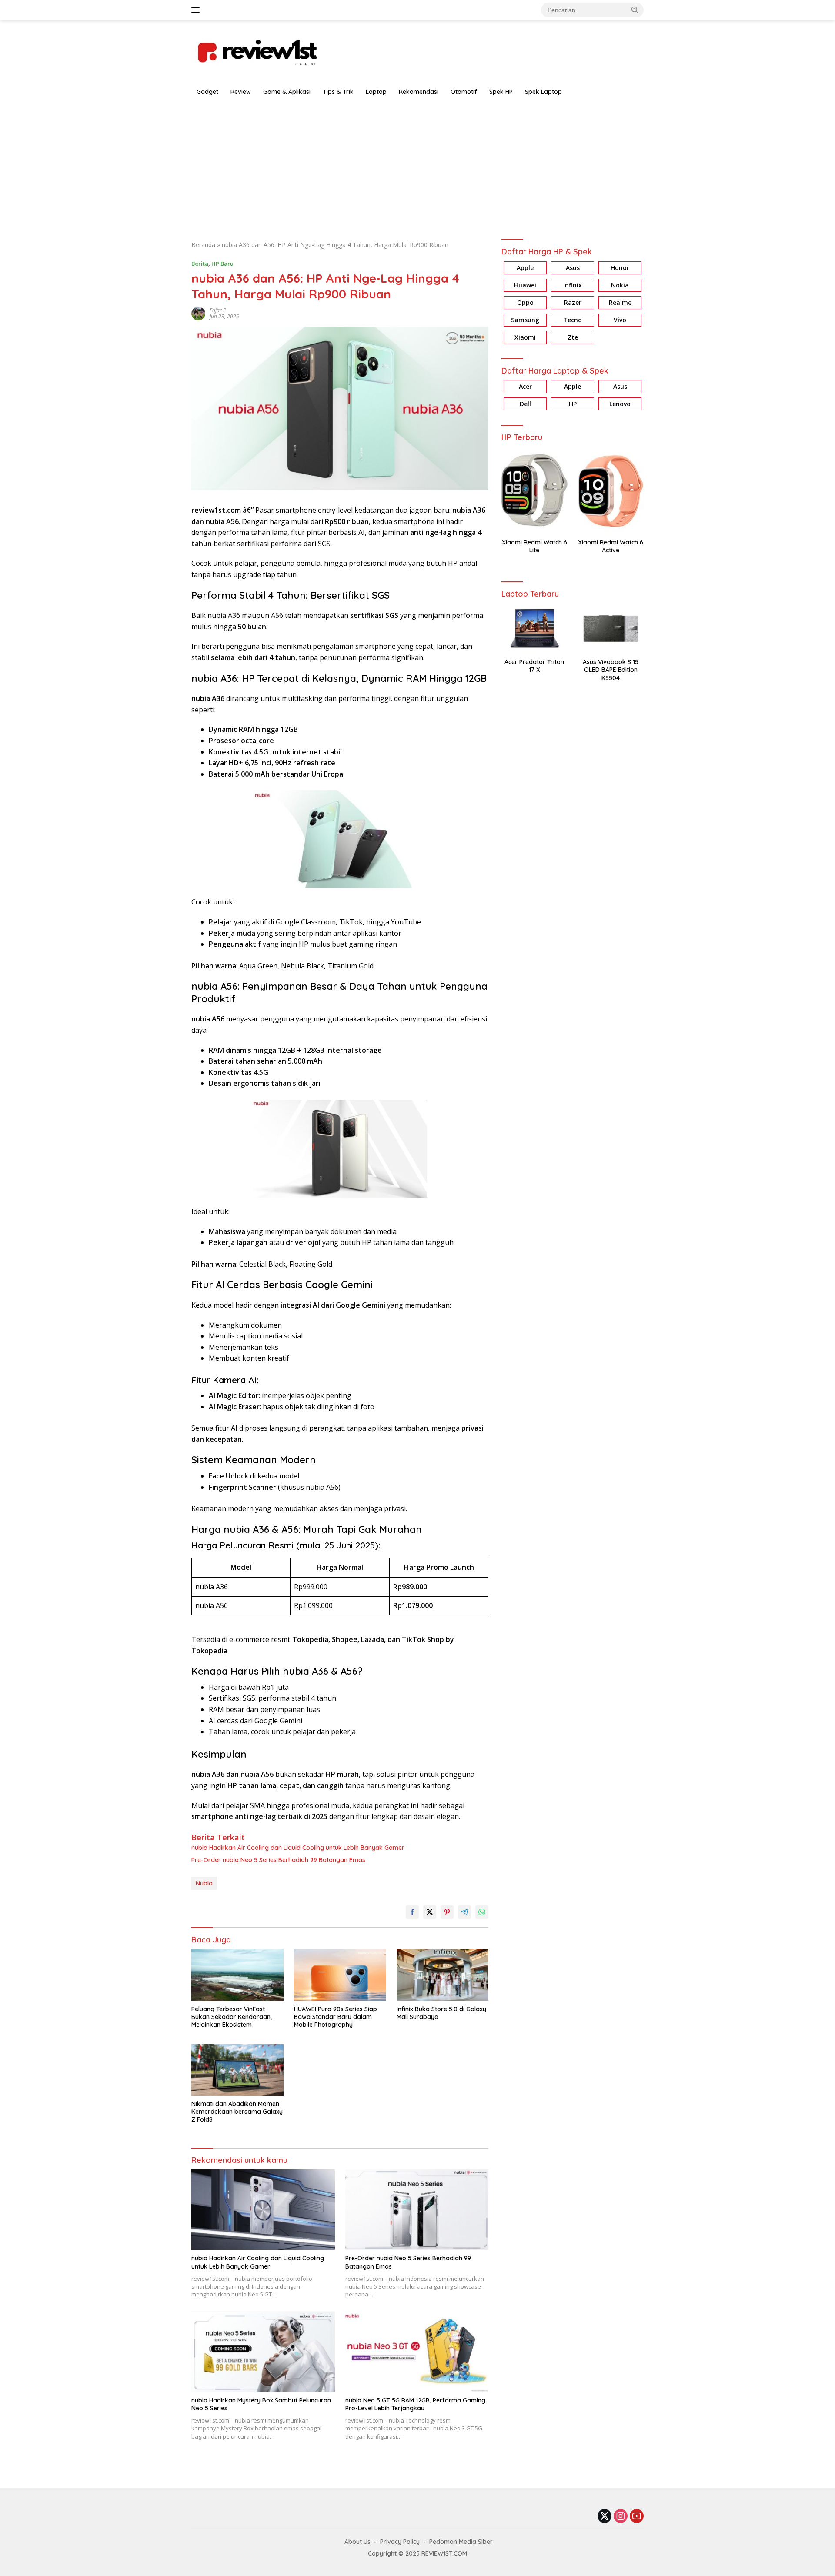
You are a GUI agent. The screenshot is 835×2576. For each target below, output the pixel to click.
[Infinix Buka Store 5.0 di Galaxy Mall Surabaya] (443, 1975)
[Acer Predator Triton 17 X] (534, 629)
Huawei (525, 285)
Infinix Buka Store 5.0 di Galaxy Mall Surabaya (441, 2013)
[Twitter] (605, 2517)
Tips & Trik (338, 92)
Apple (525, 268)
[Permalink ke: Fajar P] (198, 313)
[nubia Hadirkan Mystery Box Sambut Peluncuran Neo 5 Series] (263, 2351)
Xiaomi (525, 337)
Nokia (620, 285)
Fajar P (218, 310)
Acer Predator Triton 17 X (534, 666)
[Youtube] (637, 2517)
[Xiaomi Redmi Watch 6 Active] (611, 490)
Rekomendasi (419, 92)
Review (241, 92)
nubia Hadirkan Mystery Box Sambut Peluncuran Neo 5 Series (261, 2404)
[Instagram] (621, 2517)
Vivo (620, 320)
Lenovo (620, 404)
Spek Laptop (543, 92)
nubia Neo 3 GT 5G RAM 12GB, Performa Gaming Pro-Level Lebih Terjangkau (415, 2404)
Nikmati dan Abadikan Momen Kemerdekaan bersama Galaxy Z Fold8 (237, 2112)
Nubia (204, 1883)
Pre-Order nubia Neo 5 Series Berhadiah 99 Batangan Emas (278, 1860)
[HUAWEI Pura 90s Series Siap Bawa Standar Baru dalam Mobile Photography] (340, 1975)
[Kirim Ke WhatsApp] (482, 1912)
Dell (525, 404)
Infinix (573, 285)
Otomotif (464, 92)
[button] (635, 10)
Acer (525, 386)
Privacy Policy (400, 2542)
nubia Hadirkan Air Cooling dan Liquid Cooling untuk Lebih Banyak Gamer (298, 1848)
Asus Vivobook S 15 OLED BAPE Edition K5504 (611, 670)
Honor (620, 268)
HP (573, 404)
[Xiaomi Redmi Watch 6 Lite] (534, 490)
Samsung (525, 320)
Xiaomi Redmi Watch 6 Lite (534, 546)
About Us (357, 2542)
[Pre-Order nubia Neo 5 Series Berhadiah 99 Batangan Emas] (417, 2210)
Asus (573, 268)
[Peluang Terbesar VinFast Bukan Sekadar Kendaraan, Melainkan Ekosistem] (237, 1975)
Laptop (376, 92)
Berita (200, 264)
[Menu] (197, 10)
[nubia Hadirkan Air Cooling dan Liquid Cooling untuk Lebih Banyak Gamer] (263, 2210)
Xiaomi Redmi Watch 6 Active (611, 546)
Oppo (525, 302)
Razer (573, 302)
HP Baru (222, 264)
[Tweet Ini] (430, 1912)
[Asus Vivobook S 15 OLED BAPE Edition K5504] (611, 629)
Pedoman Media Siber (461, 2542)
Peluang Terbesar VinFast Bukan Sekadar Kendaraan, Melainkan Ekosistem (232, 2017)
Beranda (203, 245)
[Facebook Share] (412, 1912)
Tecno (573, 320)
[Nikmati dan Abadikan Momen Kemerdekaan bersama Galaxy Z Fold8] (237, 2070)
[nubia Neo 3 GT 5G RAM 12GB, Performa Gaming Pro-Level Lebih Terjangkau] (417, 2351)
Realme (620, 302)
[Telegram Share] (464, 1912)
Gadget (207, 92)
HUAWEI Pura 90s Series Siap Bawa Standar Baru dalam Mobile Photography (336, 2017)
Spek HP (501, 92)
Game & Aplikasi (287, 92)
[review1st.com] (257, 51)
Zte (573, 337)
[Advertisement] (417, 166)
